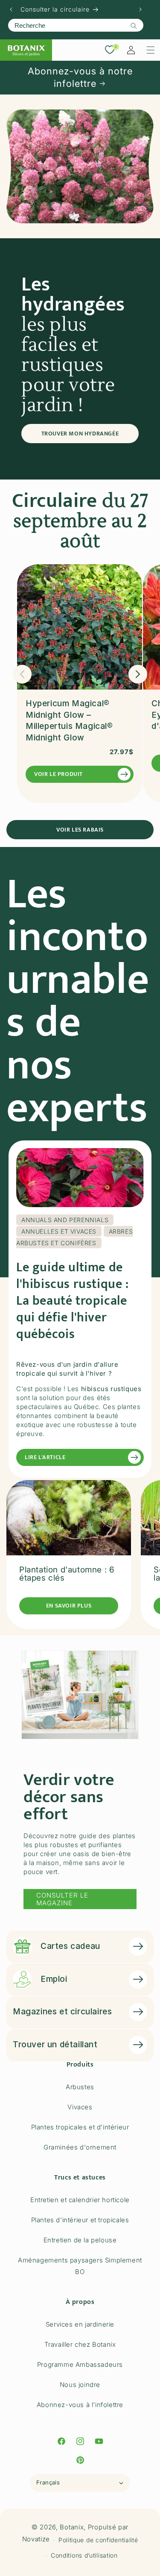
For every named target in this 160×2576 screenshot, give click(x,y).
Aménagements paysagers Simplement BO (80, 2266)
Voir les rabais (80, 830)
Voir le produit (58, 774)
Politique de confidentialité (98, 2540)
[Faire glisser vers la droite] (138, 674)
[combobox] (76, 25)
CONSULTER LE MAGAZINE (62, 1899)
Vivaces (80, 2107)
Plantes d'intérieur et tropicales (80, 2220)
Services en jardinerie (80, 2324)
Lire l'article (45, 1457)
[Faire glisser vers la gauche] (22, 674)
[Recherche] (134, 26)
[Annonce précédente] (11, 9)
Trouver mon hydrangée (80, 434)
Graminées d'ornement (80, 2147)
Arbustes (80, 2087)
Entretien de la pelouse (80, 2240)
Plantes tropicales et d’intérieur (80, 2127)
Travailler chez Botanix (80, 2344)
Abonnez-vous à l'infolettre (80, 2405)
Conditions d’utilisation (84, 2555)
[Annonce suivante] (140, 9)
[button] (151, 50)
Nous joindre (80, 2385)
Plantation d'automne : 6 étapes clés (67, 1574)
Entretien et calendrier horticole (80, 2200)
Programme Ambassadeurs (80, 2364)
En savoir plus (69, 1606)
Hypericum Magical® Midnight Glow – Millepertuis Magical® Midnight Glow (69, 721)
